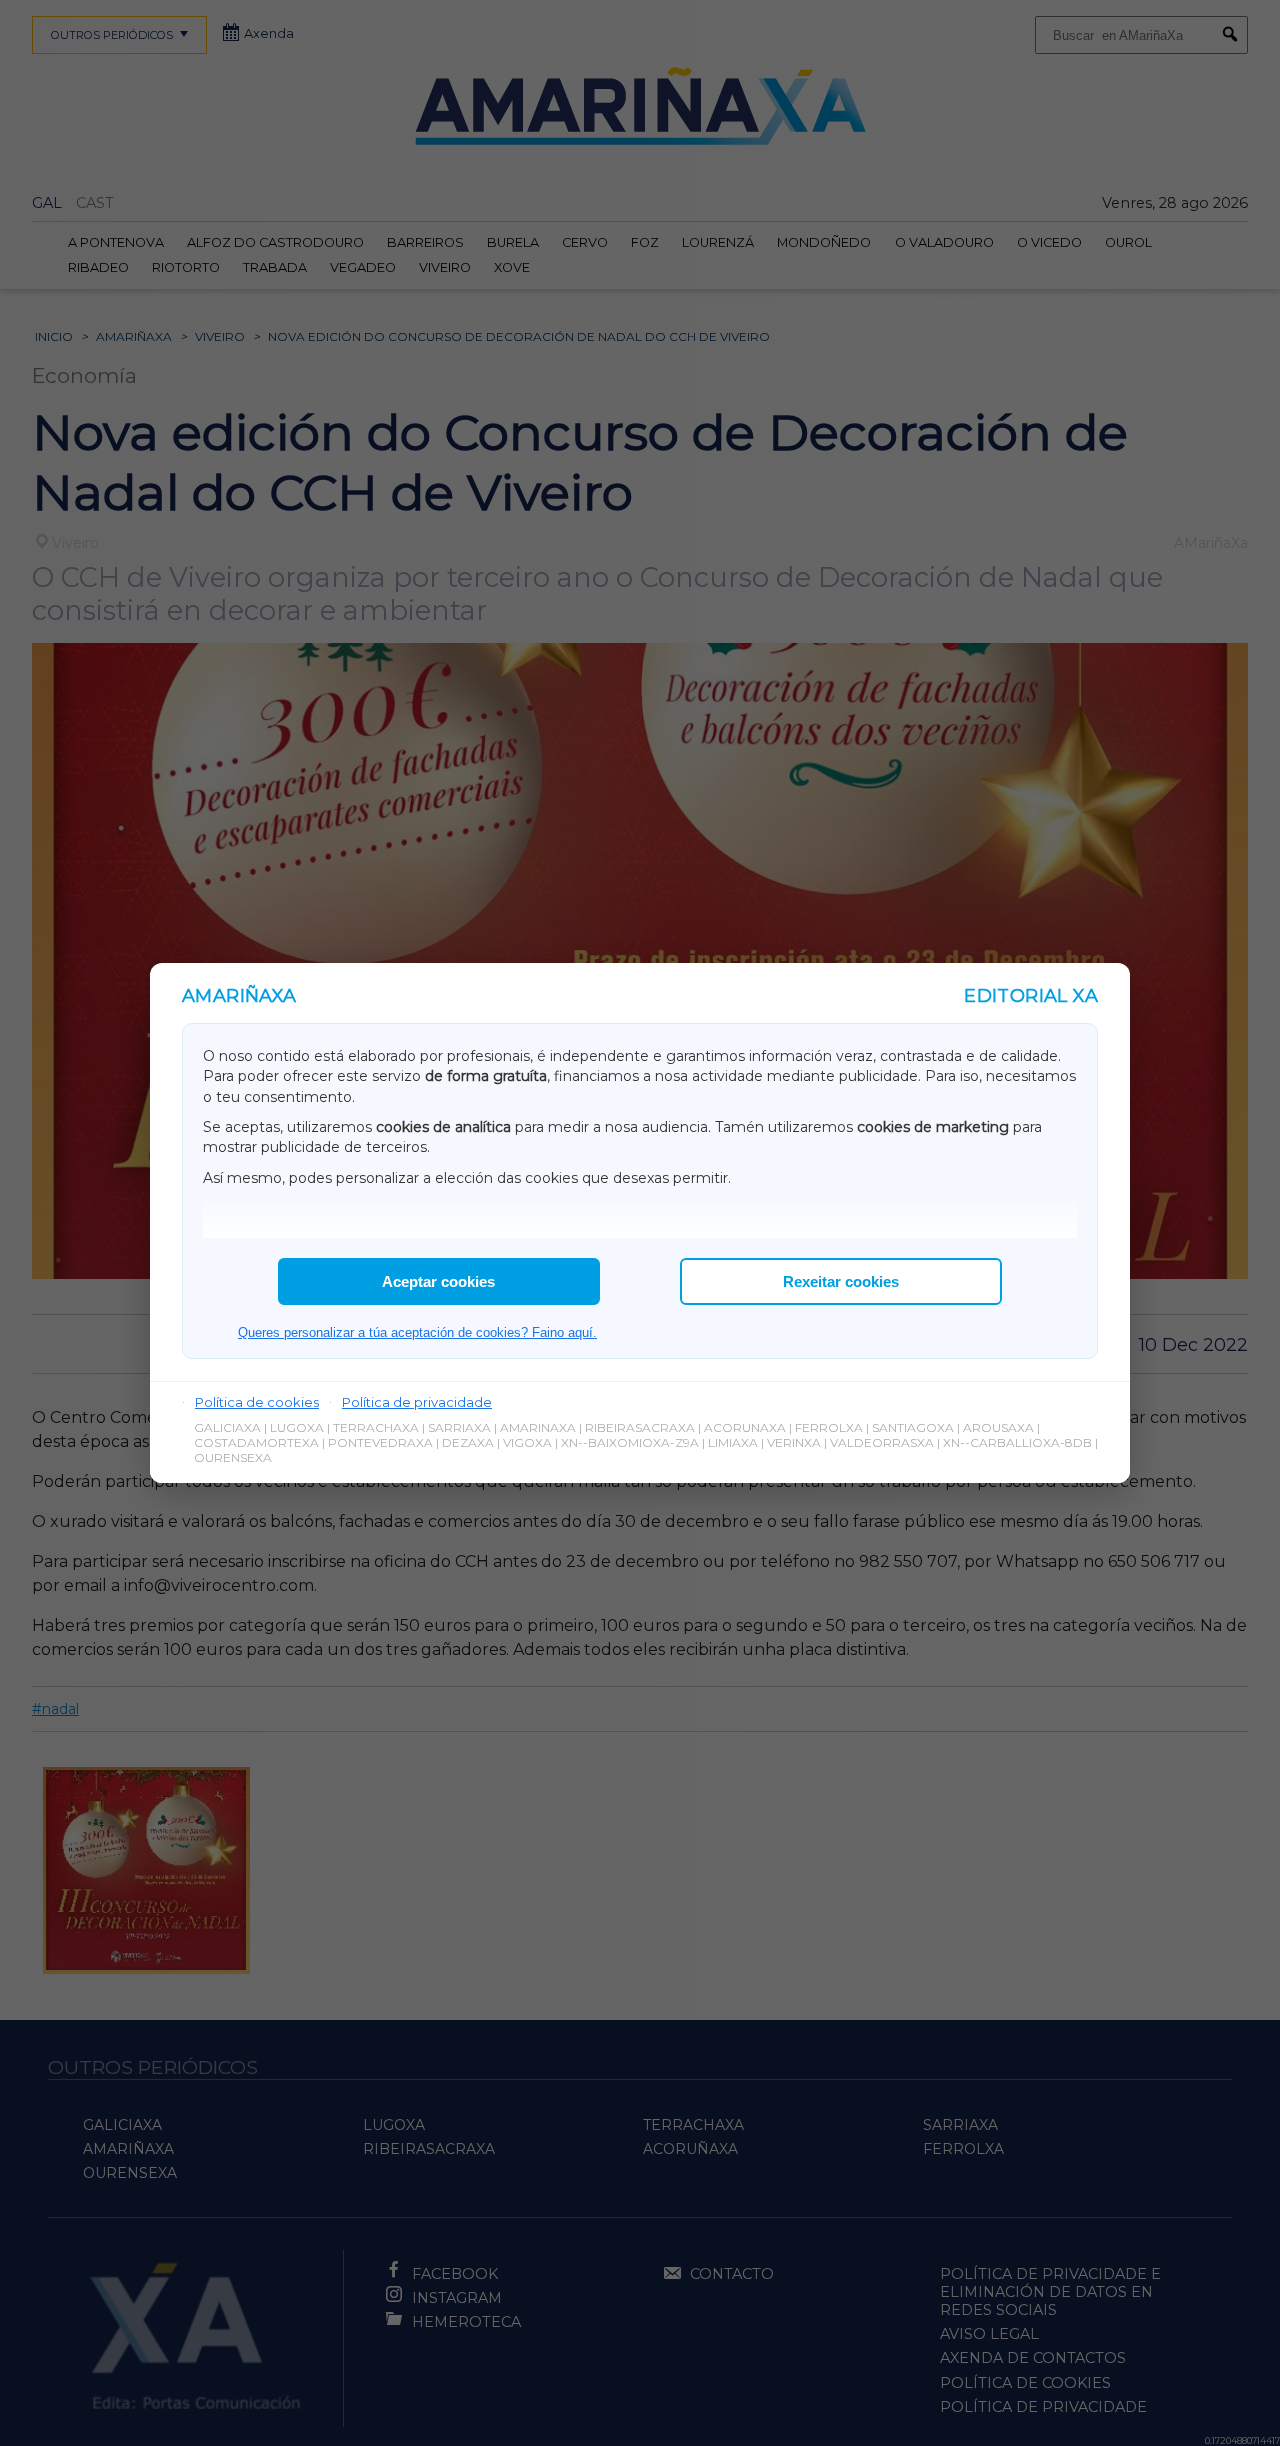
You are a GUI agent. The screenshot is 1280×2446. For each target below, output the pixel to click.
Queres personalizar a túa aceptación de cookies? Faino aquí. (417, 1332)
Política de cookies (257, 1402)
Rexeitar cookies (841, 1281)
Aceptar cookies (438, 1281)
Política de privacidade (417, 1402)
